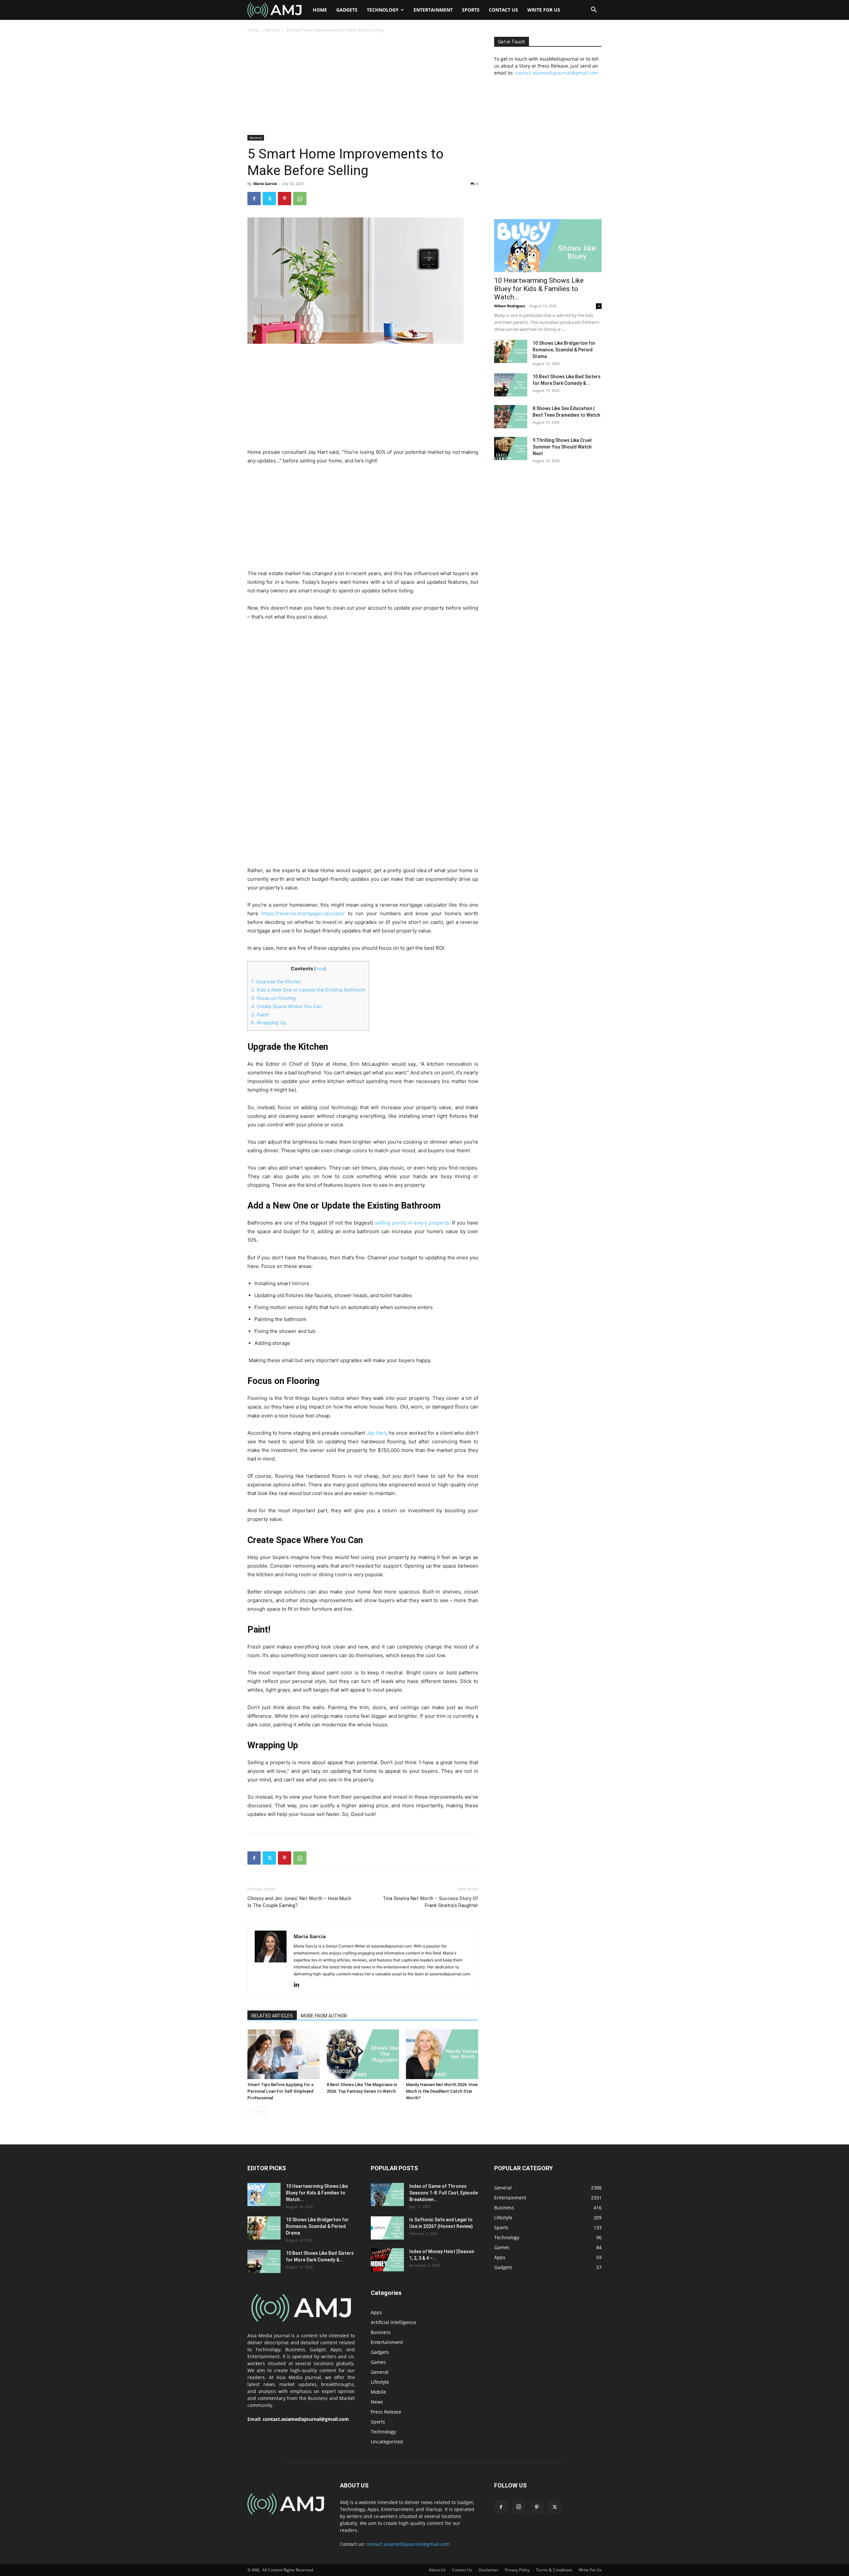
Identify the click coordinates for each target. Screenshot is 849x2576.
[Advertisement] (363, 86)
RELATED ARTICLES (272, 2016)
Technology (383, 10)
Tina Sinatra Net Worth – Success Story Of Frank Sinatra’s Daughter (430, 1902)
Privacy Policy (517, 2570)
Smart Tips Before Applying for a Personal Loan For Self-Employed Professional (280, 2091)
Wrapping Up (269, 1022)
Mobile (378, 2392)
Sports (471, 10)
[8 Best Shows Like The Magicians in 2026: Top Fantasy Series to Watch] (363, 2054)
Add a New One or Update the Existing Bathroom (308, 990)
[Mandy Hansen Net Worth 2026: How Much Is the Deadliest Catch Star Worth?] (442, 2054)
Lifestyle (380, 2382)
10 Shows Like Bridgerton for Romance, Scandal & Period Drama (564, 350)
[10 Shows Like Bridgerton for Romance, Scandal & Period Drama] (511, 351)
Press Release (386, 2412)
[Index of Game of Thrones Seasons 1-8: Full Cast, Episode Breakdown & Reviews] (387, 2194)
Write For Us (544, 10)
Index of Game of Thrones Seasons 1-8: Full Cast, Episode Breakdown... (444, 2193)
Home (320, 10)
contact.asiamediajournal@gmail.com (556, 73)
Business (381, 2332)
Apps (376, 2312)
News (377, 2402)
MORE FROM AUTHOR (324, 2016)
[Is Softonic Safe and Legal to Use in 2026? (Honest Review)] (387, 2228)
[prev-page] (252, 2111)
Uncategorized (387, 2442)
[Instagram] (519, 2507)
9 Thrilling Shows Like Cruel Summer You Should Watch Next (562, 447)
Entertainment (433, 10)
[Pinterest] (285, 199)
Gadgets (347, 10)
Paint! (260, 1015)
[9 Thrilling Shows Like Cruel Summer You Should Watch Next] (511, 449)
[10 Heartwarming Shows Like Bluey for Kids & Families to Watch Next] (548, 246)
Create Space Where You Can (286, 1006)
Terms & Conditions (554, 2570)
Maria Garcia (265, 183)
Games (378, 2362)
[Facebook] (254, 199)
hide (320, 969)
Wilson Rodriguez (510, 306)
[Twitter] (269, 199)
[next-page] (262, 2111)
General (272, 30)
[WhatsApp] (300, 199)
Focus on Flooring (273, 998)
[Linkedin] (299, 1985)
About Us (437, 2570)
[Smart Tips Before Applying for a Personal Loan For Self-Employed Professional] (284, 2054)
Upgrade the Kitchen (276, 981)
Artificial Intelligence (393, 2322)
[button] (594, 10)
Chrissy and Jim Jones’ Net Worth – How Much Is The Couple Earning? (299, 1902)
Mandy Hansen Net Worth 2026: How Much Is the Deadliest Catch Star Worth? (442, 2091)
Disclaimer (489, 2570)
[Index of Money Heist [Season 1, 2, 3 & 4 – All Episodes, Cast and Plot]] (387, 2260)
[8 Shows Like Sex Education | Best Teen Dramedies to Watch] (511, 417)
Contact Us (503, 10)
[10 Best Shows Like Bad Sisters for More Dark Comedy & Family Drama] (511, 385)
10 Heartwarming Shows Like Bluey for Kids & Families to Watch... (539, 289)
